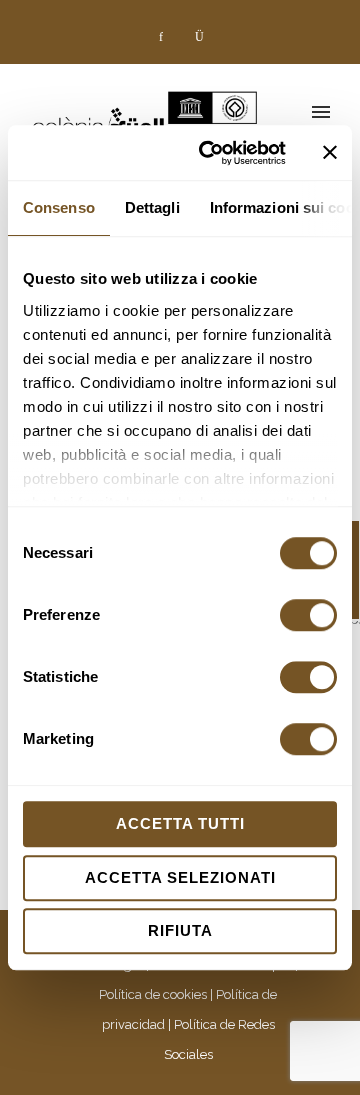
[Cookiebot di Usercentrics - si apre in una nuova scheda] (211, 153)
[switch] (308, 615)
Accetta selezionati (180, 877)
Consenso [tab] (59, 207)
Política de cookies (153, 994)
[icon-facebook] (166, 37)
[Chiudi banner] (330, 153)
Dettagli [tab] (152, 207)
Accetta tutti (180, 823)
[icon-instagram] (199, 37)
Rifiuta (180, 930)
